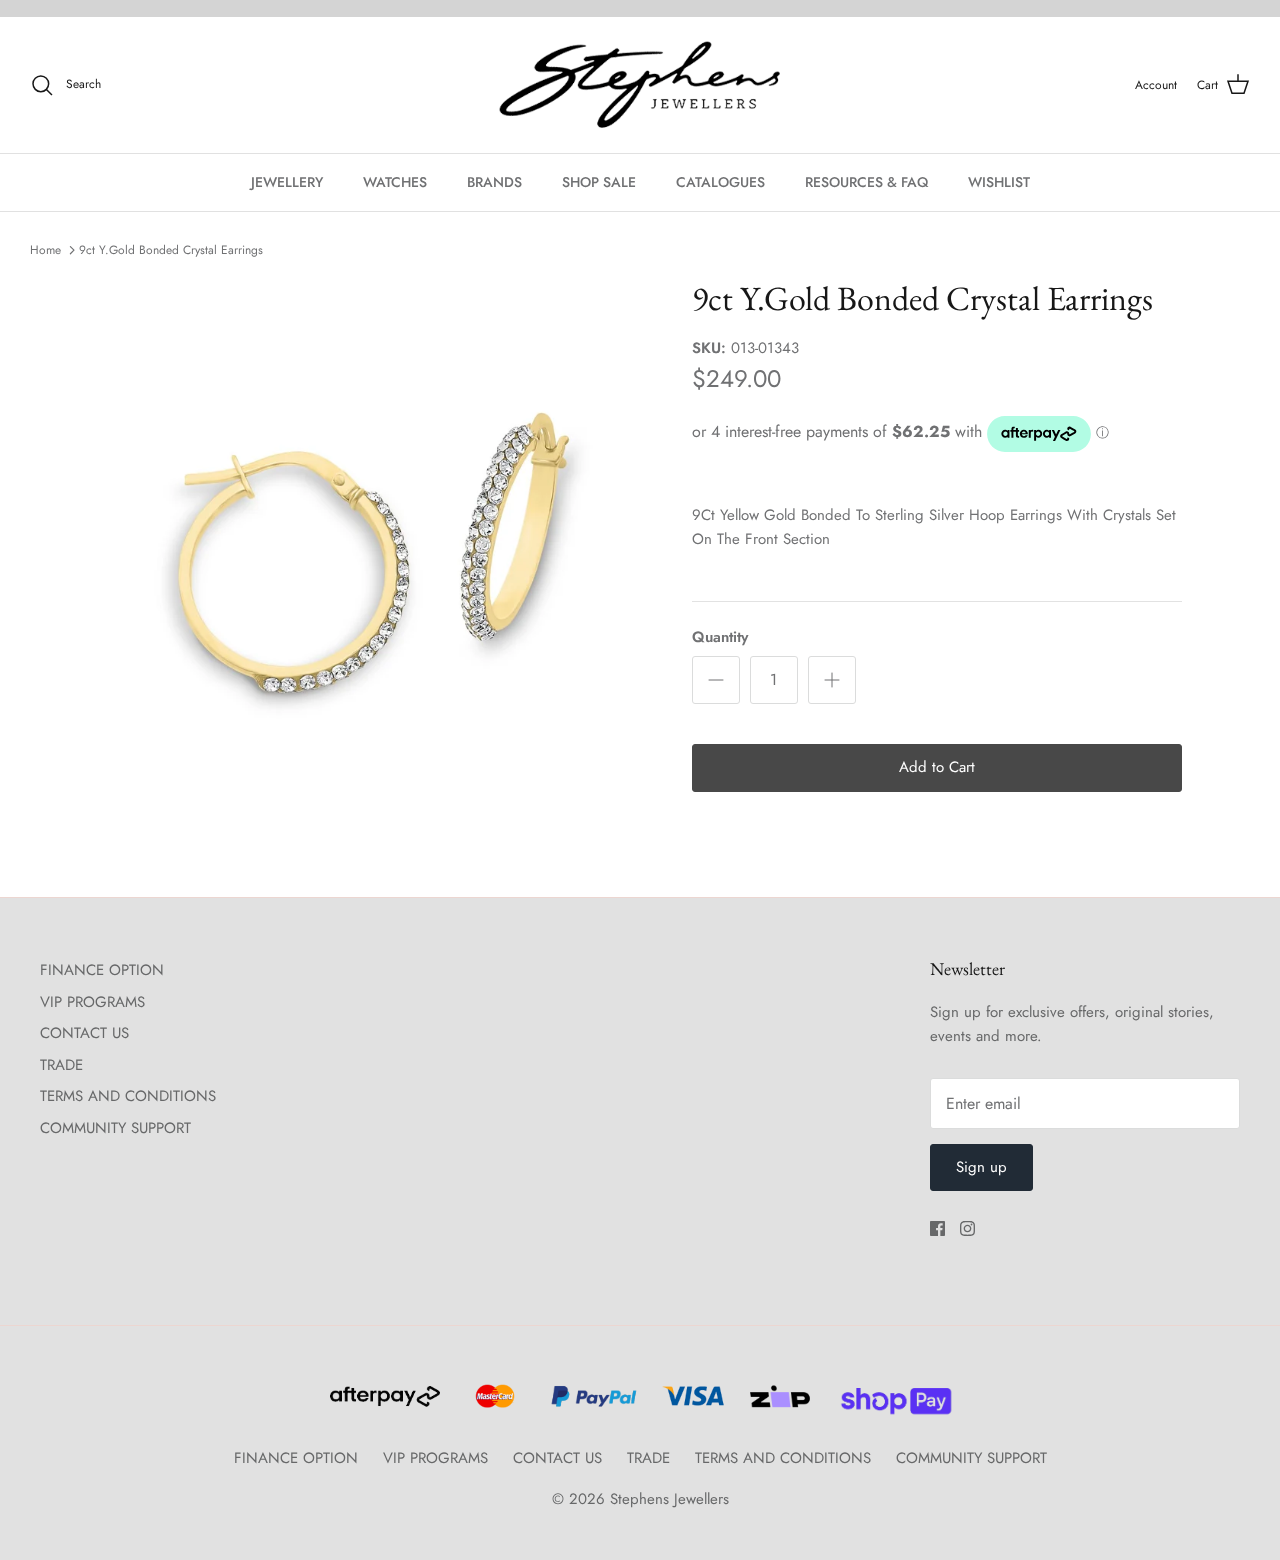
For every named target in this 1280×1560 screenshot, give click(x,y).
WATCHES (395, 182)
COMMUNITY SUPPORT (115, 1128)
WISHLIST (999, 182)
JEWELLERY (287, 182)
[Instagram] (967, 1228)
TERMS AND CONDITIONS (128, 1096)
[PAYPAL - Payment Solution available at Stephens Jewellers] (591, 1405)
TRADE (61, 1065)
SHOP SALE (599, 182)
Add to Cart (937, 767)
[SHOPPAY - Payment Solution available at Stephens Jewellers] (888, 1405)
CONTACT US (84, 1033)
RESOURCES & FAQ (866, 182)
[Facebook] (937, 1228)
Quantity (720, 637)
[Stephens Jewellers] (640, 85)
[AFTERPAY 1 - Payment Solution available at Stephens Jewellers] (383, 1405)
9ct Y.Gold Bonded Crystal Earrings (171, 250)
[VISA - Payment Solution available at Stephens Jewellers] (690, 1405)
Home (45, 250)
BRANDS (494, 182)
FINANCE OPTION (102, 970)
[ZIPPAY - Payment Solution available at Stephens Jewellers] (777, 1405)
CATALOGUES (720, 182)
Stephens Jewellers (669, 1499)
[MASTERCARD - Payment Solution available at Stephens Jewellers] (492, 1405)
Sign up (981, 1167)
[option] (373, 552)
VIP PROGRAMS (92, 1002)
